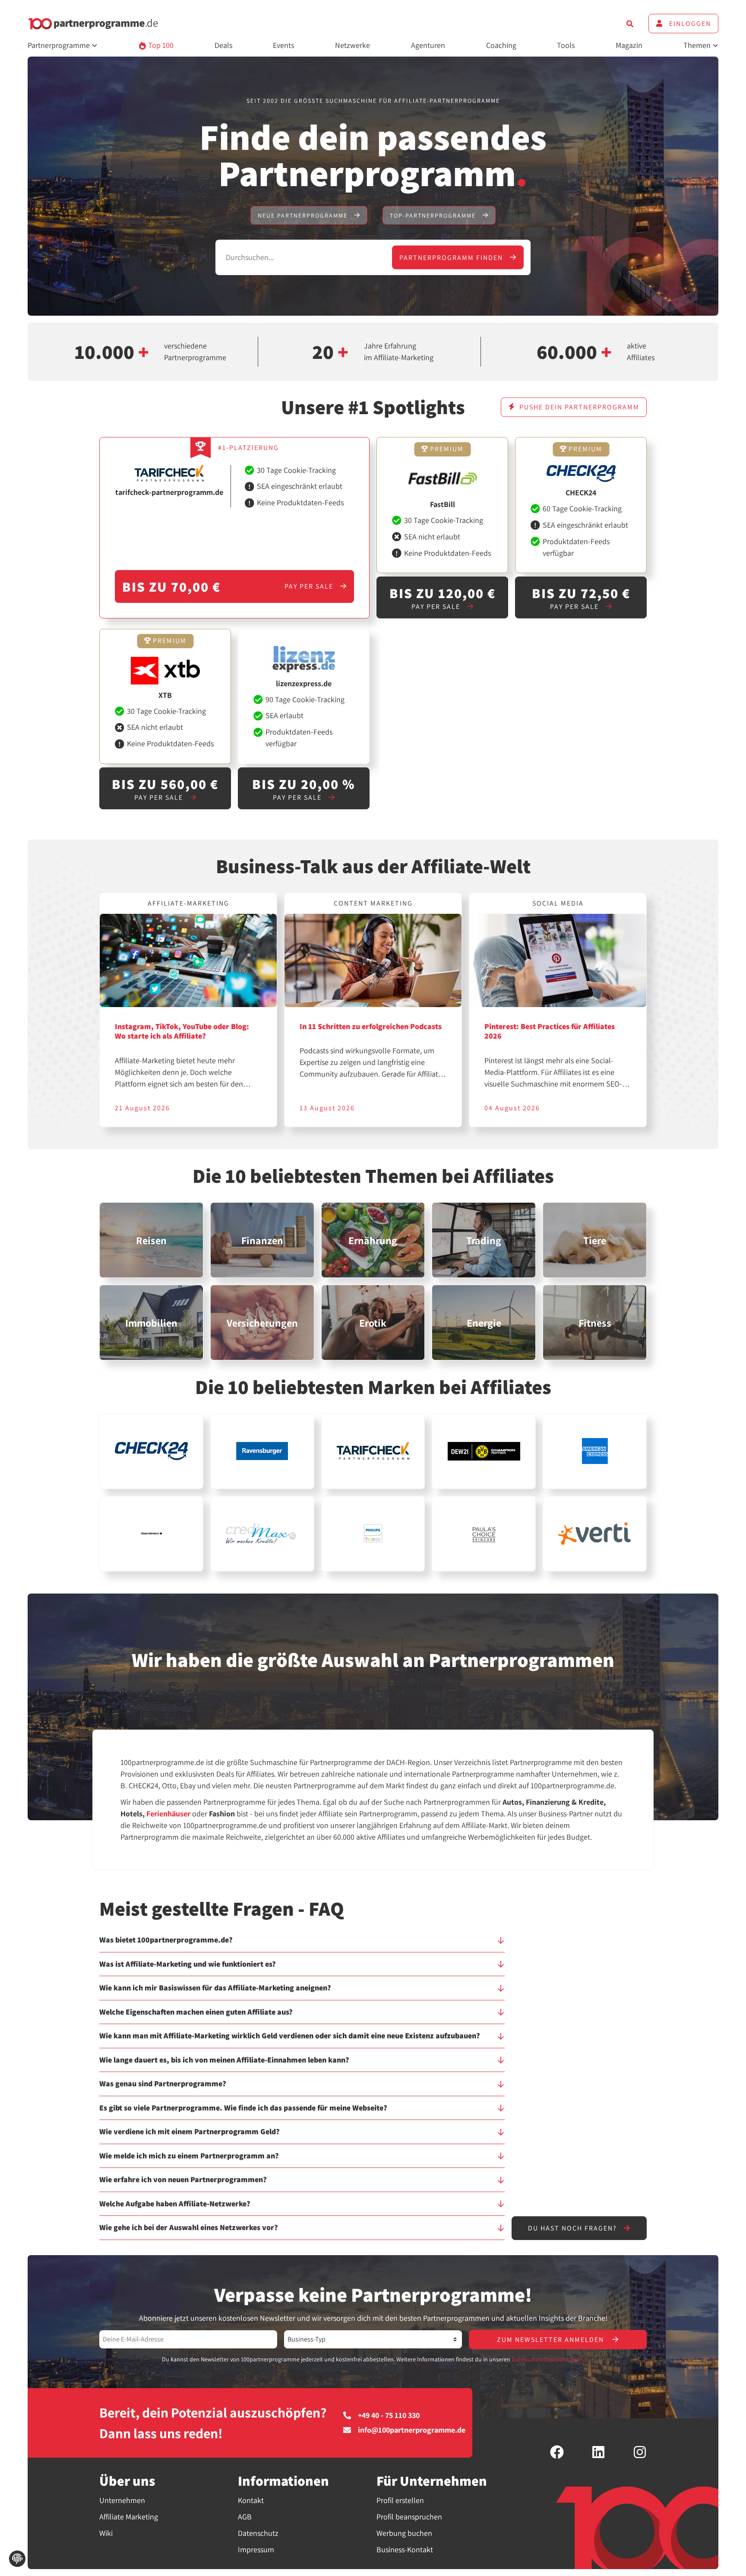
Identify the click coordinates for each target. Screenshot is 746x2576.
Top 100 (160, 45)
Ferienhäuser (168, 1814)
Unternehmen (122, 2500)
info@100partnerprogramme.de (412, 2430)
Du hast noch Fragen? (574, 2228)
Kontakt (251, 2500)
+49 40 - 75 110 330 (389, 2415)
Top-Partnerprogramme (434, 215)
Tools (566, 45)
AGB (245, 2517)
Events (283, 45)
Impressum (256, 2549)
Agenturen (428, 45)
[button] (302, 1944)
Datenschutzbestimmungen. (548, 2359)
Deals (223, 45)
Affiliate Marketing (129, 2517)
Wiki (106, 2533)
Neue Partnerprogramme (304, 215)
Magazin (629, 45)
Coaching (501, 45)
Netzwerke (352, 45)
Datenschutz (258, 2533)
